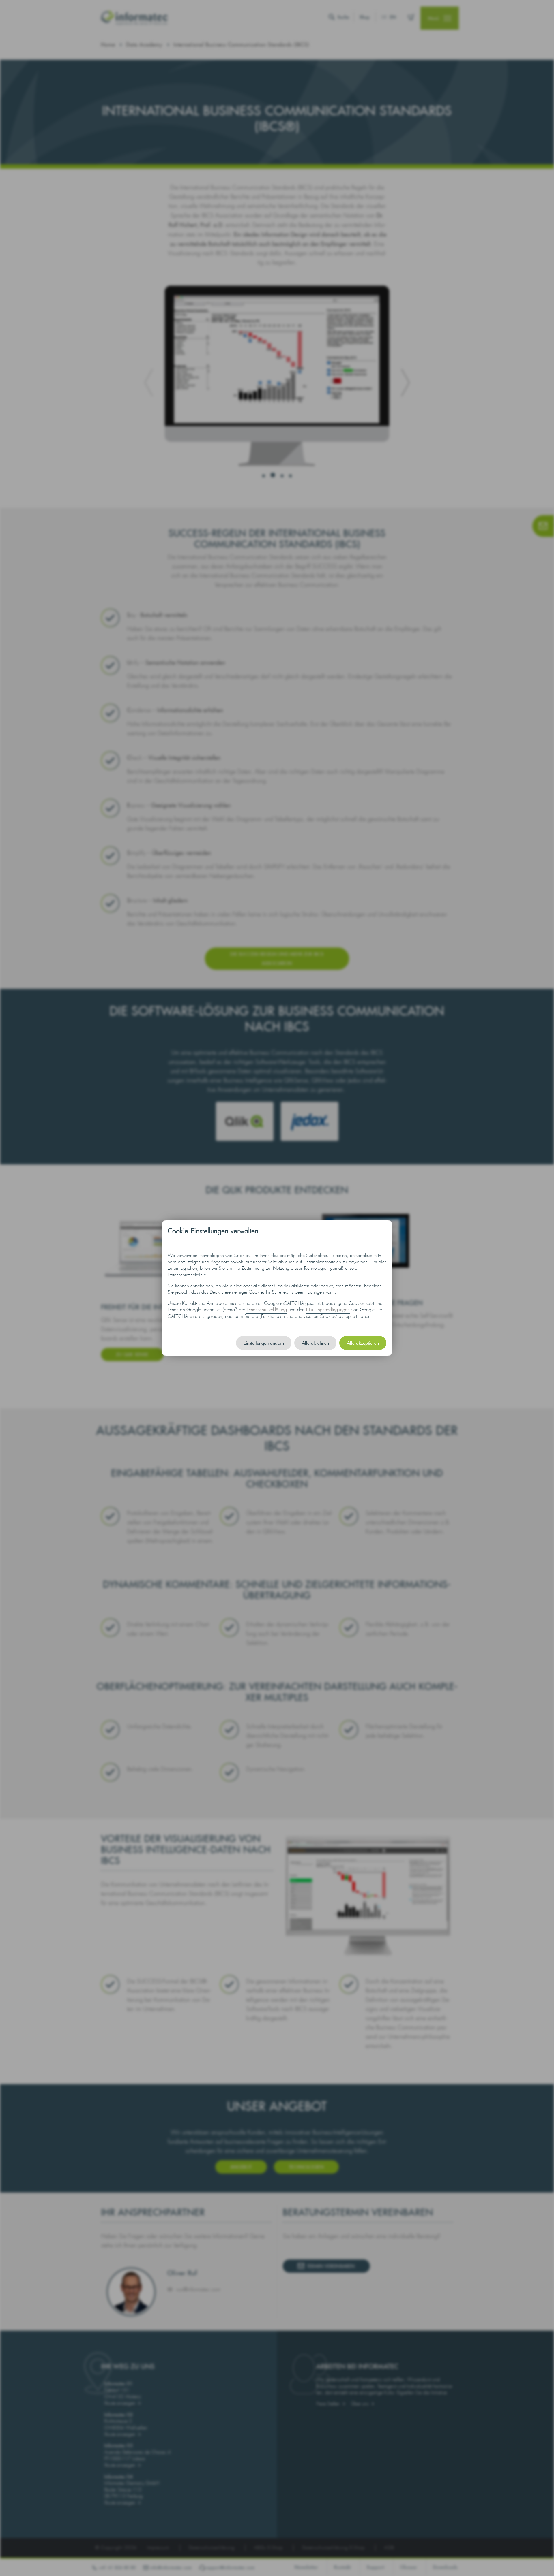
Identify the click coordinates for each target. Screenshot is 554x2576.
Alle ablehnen (315, 1343)
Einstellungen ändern (264, 1343)
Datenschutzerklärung (267, 1310)
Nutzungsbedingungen (328, 1310)
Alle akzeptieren (363, 1343)
